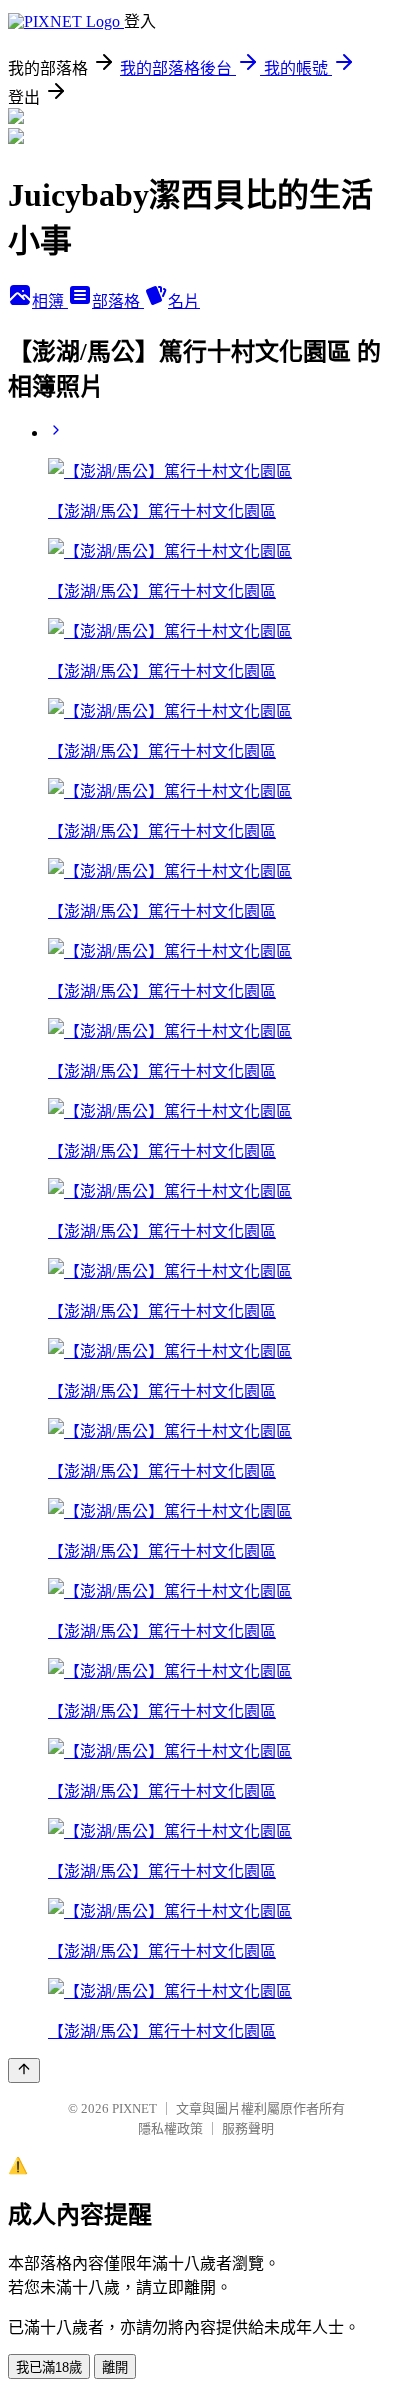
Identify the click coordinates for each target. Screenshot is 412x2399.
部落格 (118, 301)
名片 (184, 301)
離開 (115, 2367)
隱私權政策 (170, 2128)
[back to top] (24, 2070)
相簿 (50, 301)
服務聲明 (248, 2128)
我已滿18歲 (49, 2367)
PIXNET (134, 2108)
